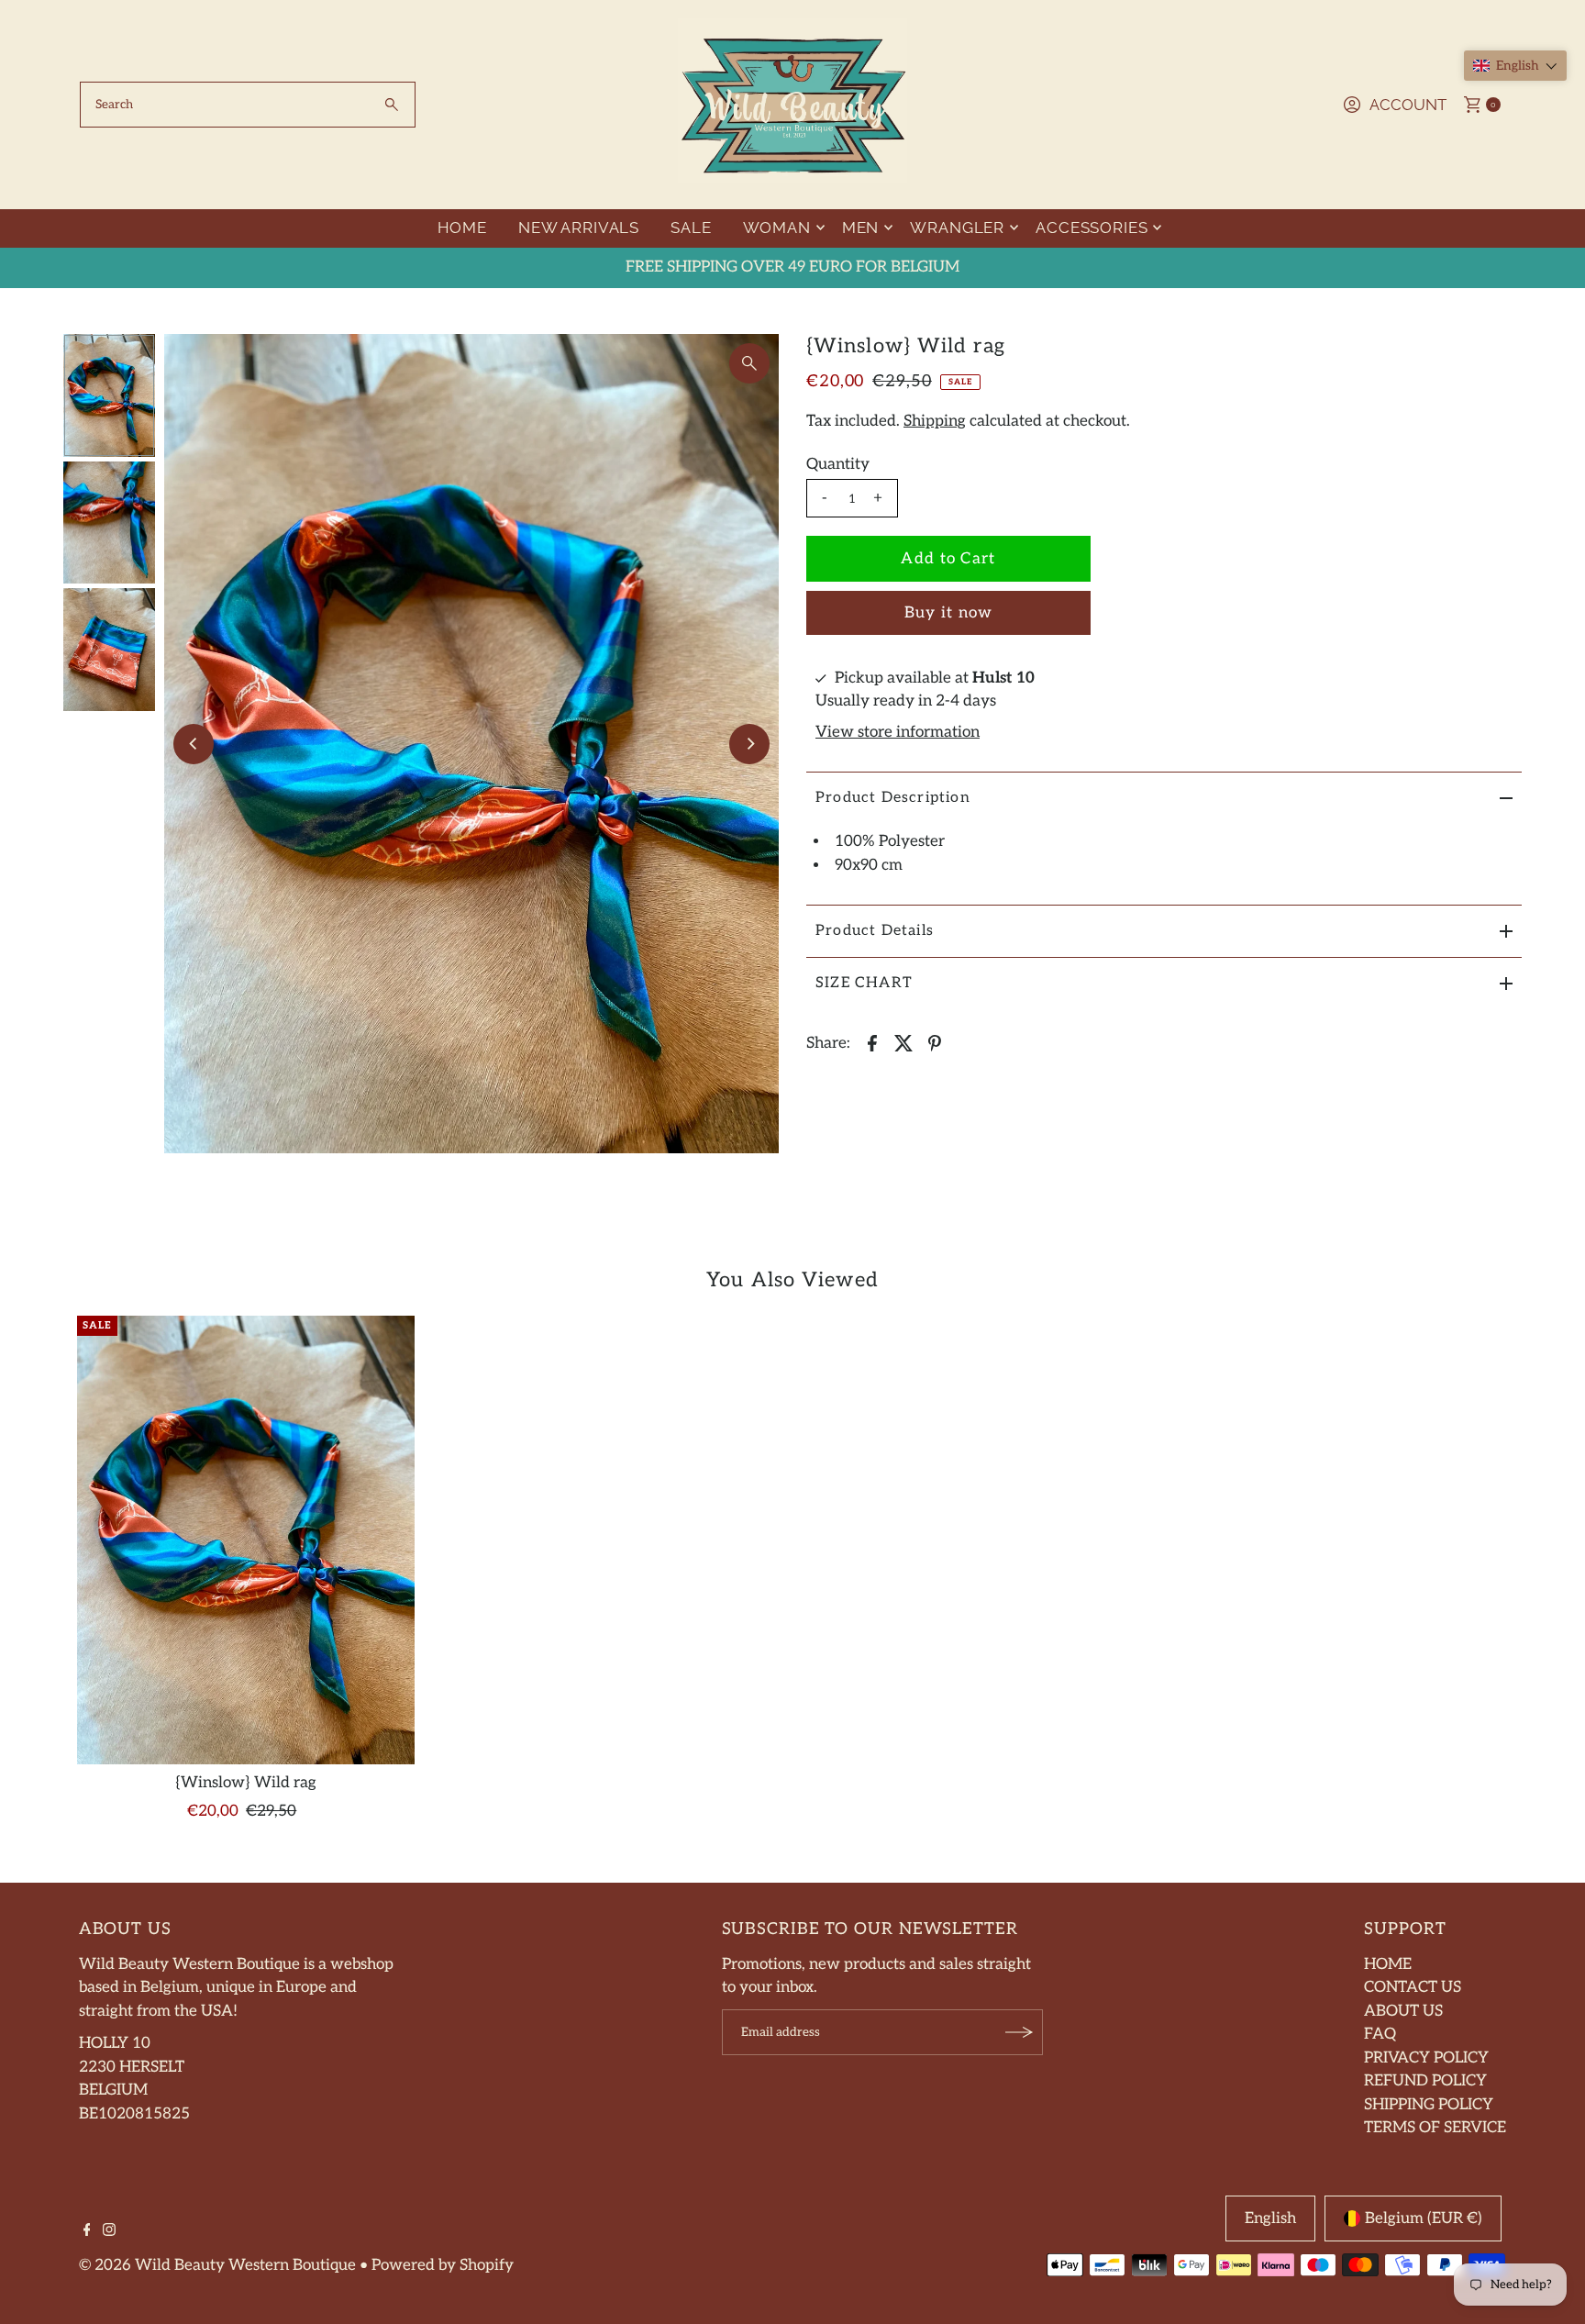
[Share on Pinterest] (935, 1042)
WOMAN (777, 228)
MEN (861, 228)
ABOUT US (1403, 2011)
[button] (1515, 66)
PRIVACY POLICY (1426, 2058)
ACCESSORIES (1092, 228)
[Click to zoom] (749, 363)
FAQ (1380, 2034)
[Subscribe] (1020, 2032)
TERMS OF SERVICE (1435, 2128)
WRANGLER (957, 228)
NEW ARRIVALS (579, 228)
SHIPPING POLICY (1429, 2105)
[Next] (749, 744)
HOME (462, 228)
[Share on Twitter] (903, 1042)
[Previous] (194, 744)
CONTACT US (1413, 1987)
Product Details (875, 931)
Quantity (838, 464)
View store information (898, 732)
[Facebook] (87, 2231)
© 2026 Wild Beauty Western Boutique (217, 2265)
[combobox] (248, 105)
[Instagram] (109, 2231)
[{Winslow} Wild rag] (245, 1540)
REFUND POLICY (1425, 2081)
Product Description (893, 798)
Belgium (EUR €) (1424, 2218)
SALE (691, 228)
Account (1408, 105)
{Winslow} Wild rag (246, 1783)
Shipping (935, 421)
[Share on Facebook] (872, 1042)
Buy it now (949, 613)
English (1270, 2218)
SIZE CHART (864, 983)
